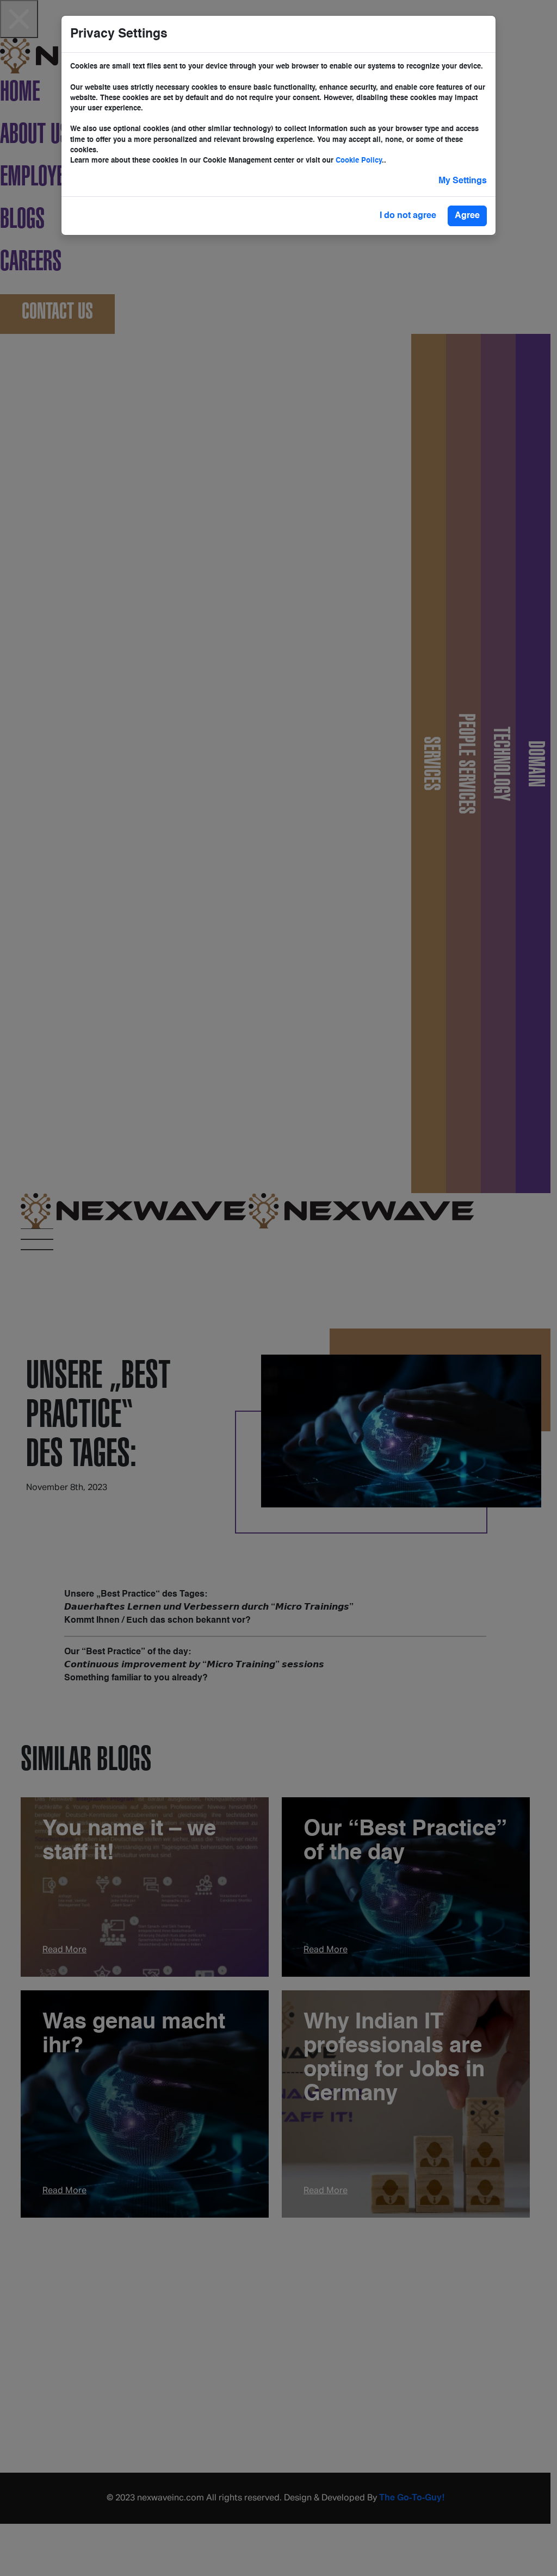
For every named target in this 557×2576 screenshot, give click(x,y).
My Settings (463, 181)
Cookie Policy (359, 161)
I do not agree (408, 216)
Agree (467, 216)
